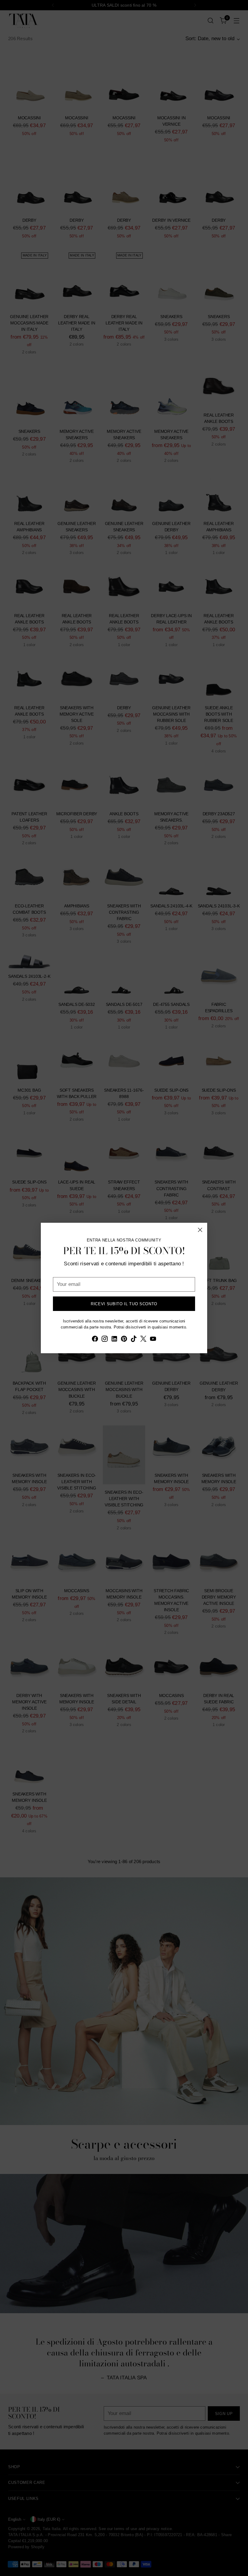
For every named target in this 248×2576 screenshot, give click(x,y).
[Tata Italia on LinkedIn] (114, 1340)
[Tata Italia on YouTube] (153, 1340)
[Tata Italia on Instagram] (105, 1340)
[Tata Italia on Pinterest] (124, 1340)
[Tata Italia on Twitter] (143, 1340)
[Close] (200, 1230)
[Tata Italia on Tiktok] (134, 1340)
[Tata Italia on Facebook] (95, 1340)
